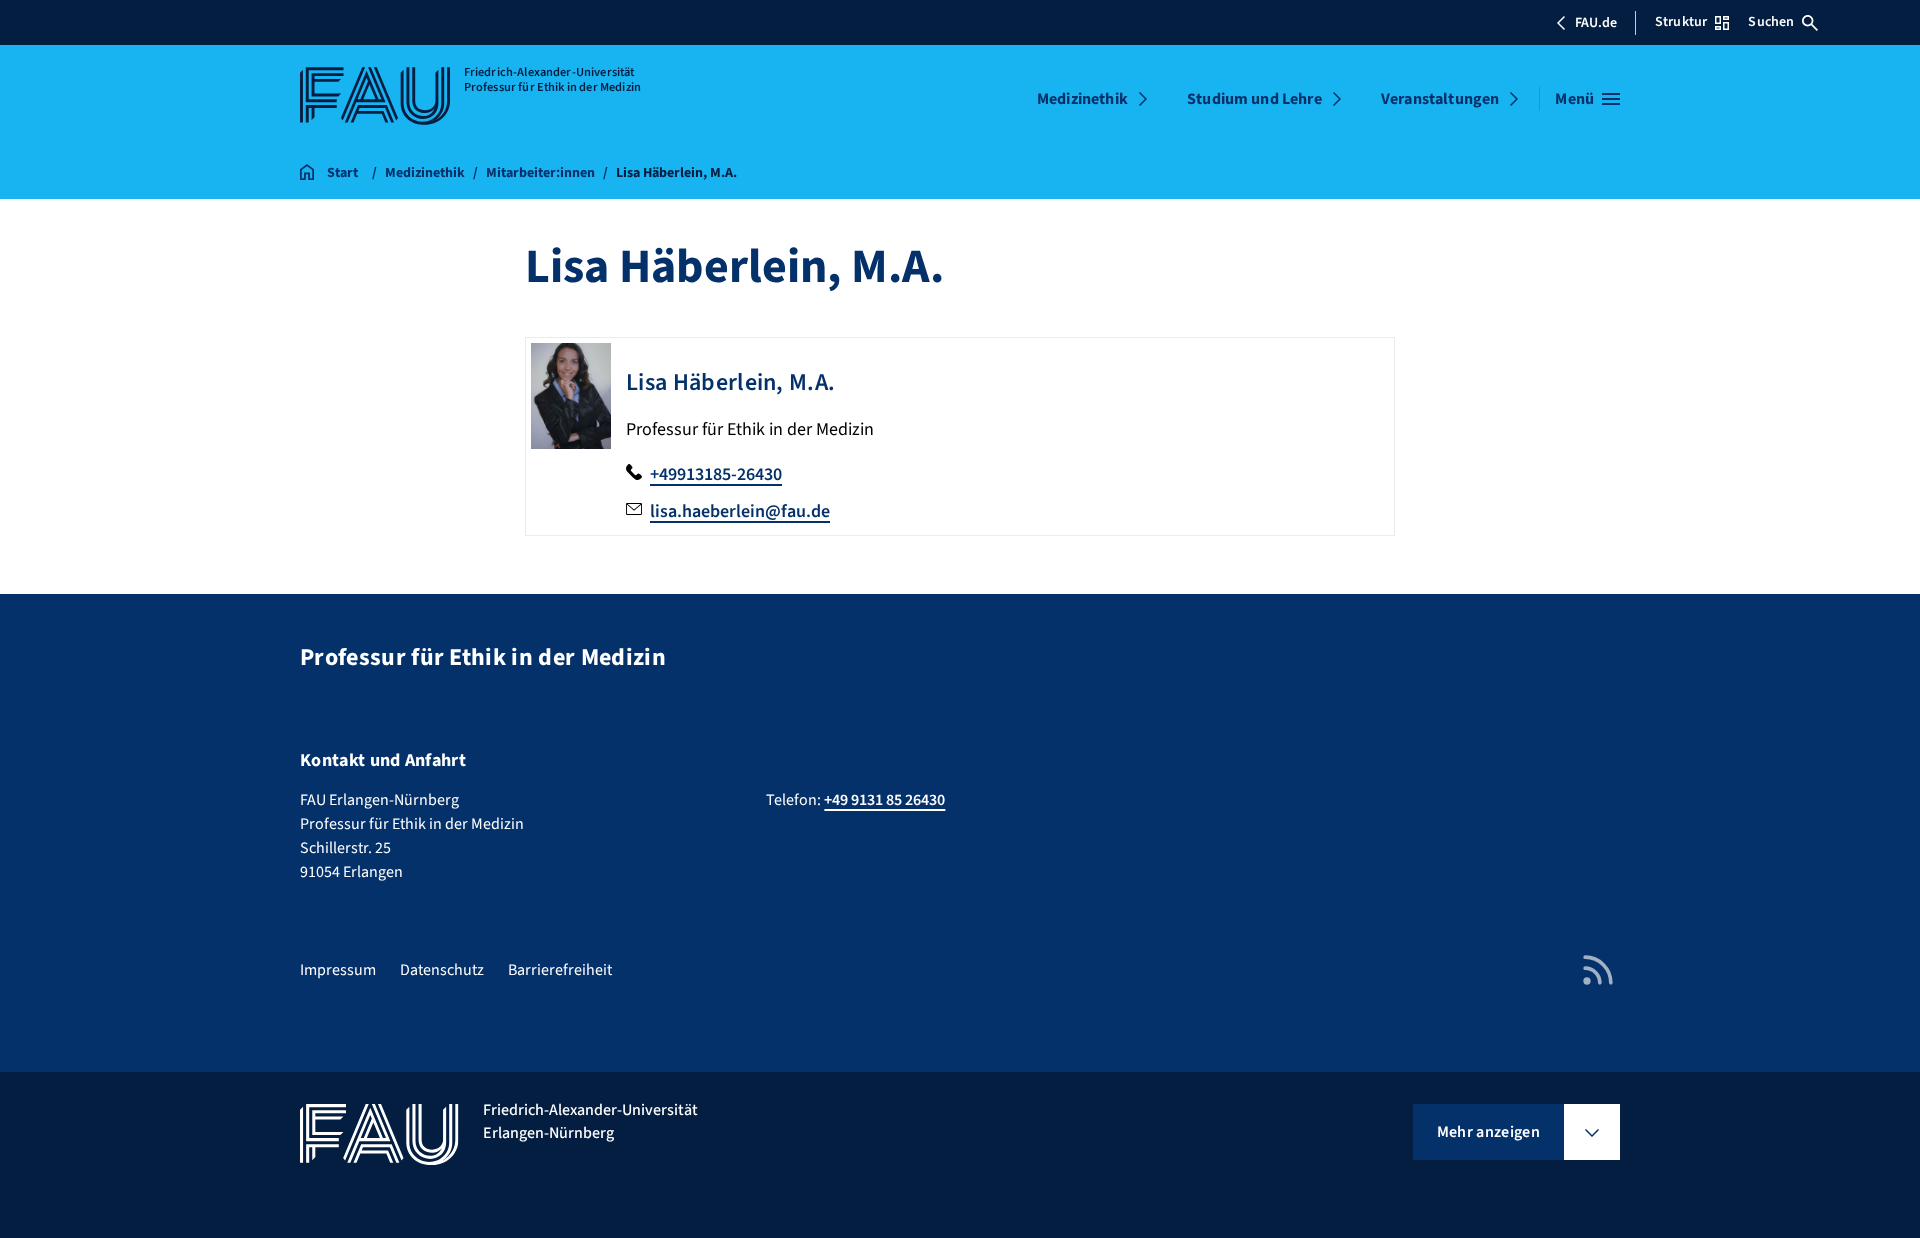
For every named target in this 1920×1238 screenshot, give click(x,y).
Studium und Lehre (1254, 99)
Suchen (1771, 22)
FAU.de (1596, 23)
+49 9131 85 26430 (884, 800)
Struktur (1681, 22)
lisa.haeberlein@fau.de (740, 511)
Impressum (338, 970)
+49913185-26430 (716, 474)
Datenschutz (442, 970)
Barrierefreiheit (560, 970)
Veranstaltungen (1440, 99)
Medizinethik (1082, 99)
